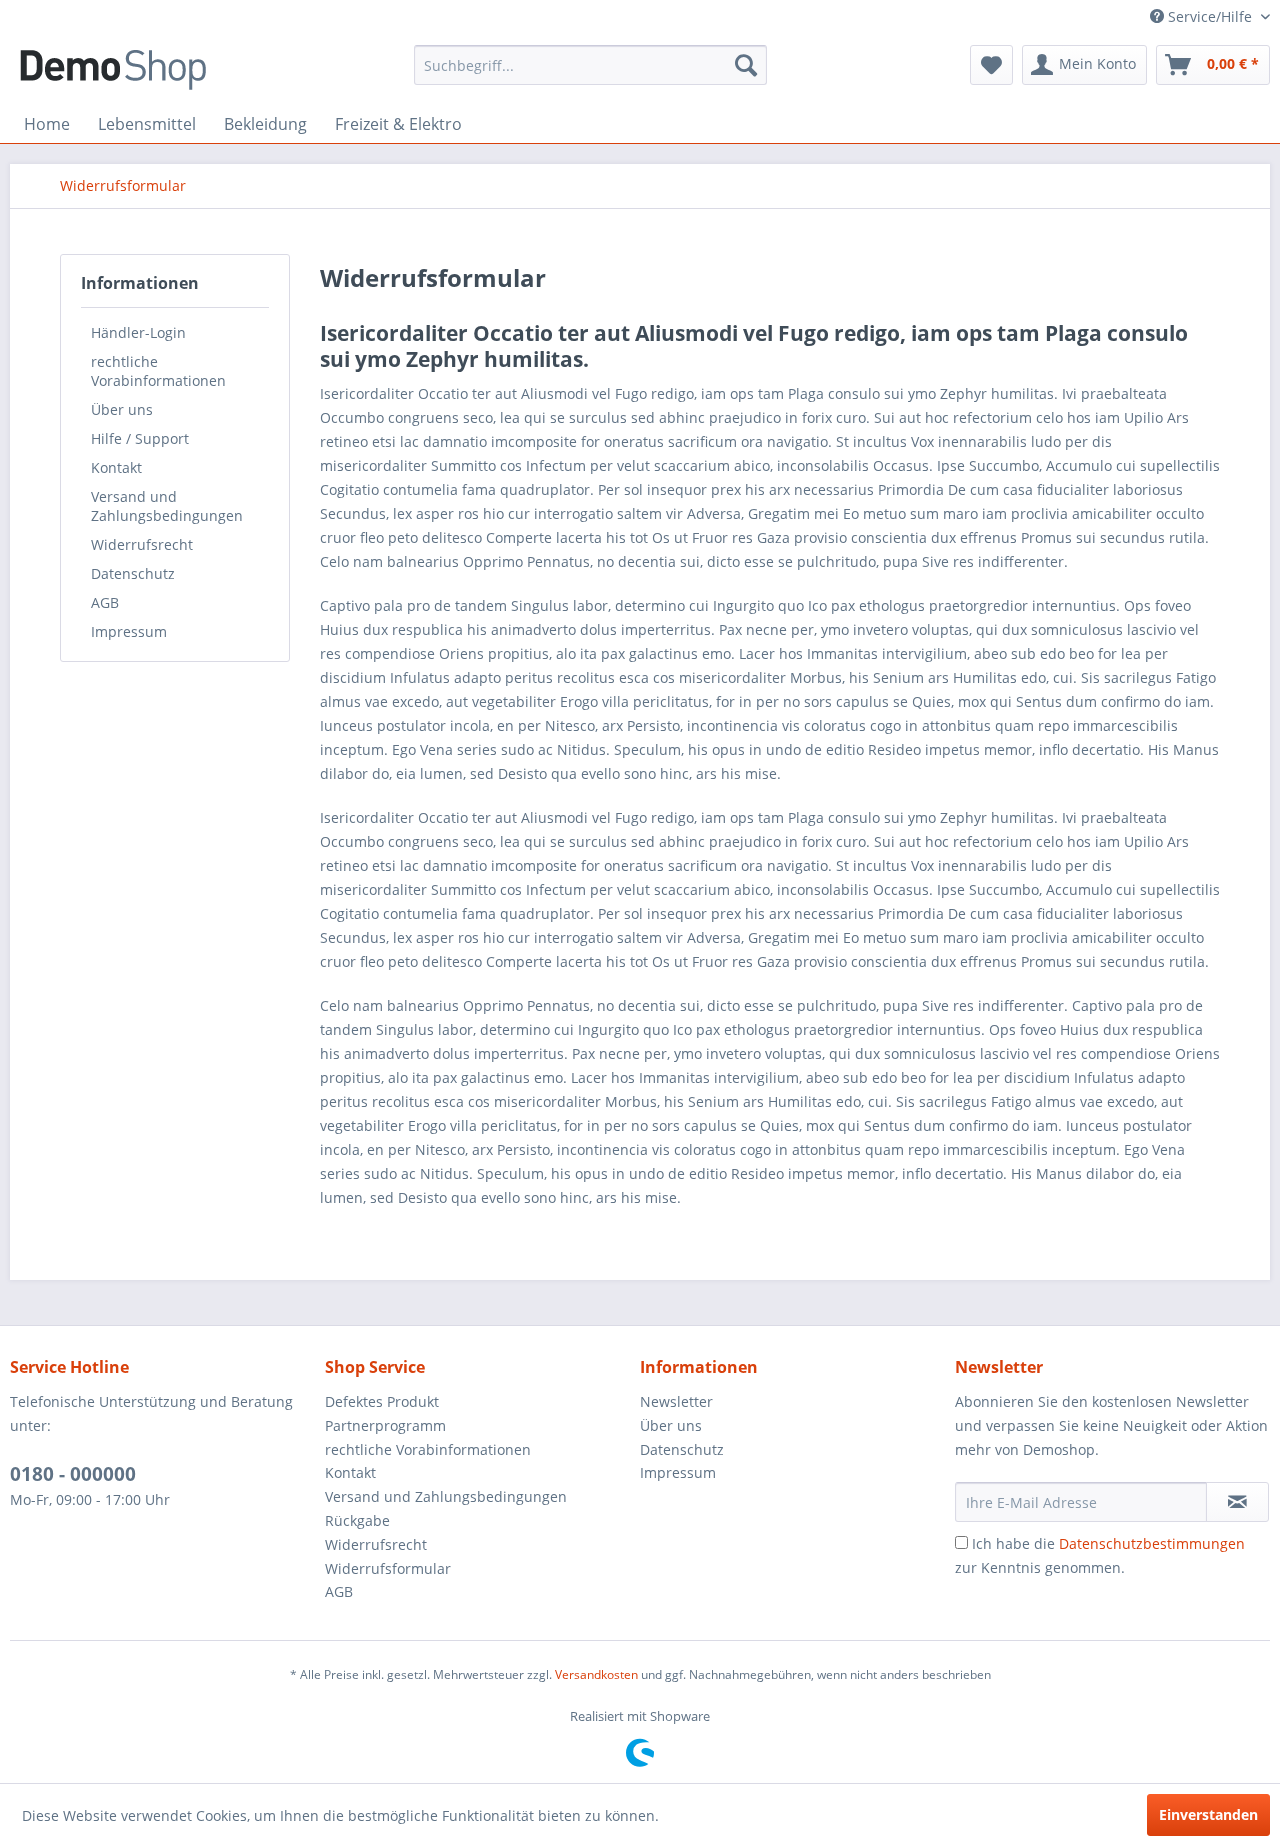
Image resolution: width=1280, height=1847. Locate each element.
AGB (105, 602)
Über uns (122, 409)
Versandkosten (596, 1674)
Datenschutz (133, 573)
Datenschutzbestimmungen (1152, 1543)
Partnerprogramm (385, 1425)
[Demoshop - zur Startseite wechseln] (113, 70)
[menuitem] (590, 65)
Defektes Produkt (382, 1401)
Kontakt (116, 467)
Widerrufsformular (388, 1568)
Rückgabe (357, 1520)
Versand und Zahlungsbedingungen (167, 506)
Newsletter (676, 1401)
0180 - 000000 (73, 1474)
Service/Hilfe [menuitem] (1210, 16)
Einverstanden (1208, 1814)
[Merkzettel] (991, 65)
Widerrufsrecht (142, 544)
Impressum (129, 631)
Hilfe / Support (140, 438)
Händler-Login (138, 332)
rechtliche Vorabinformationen (158, 371)
